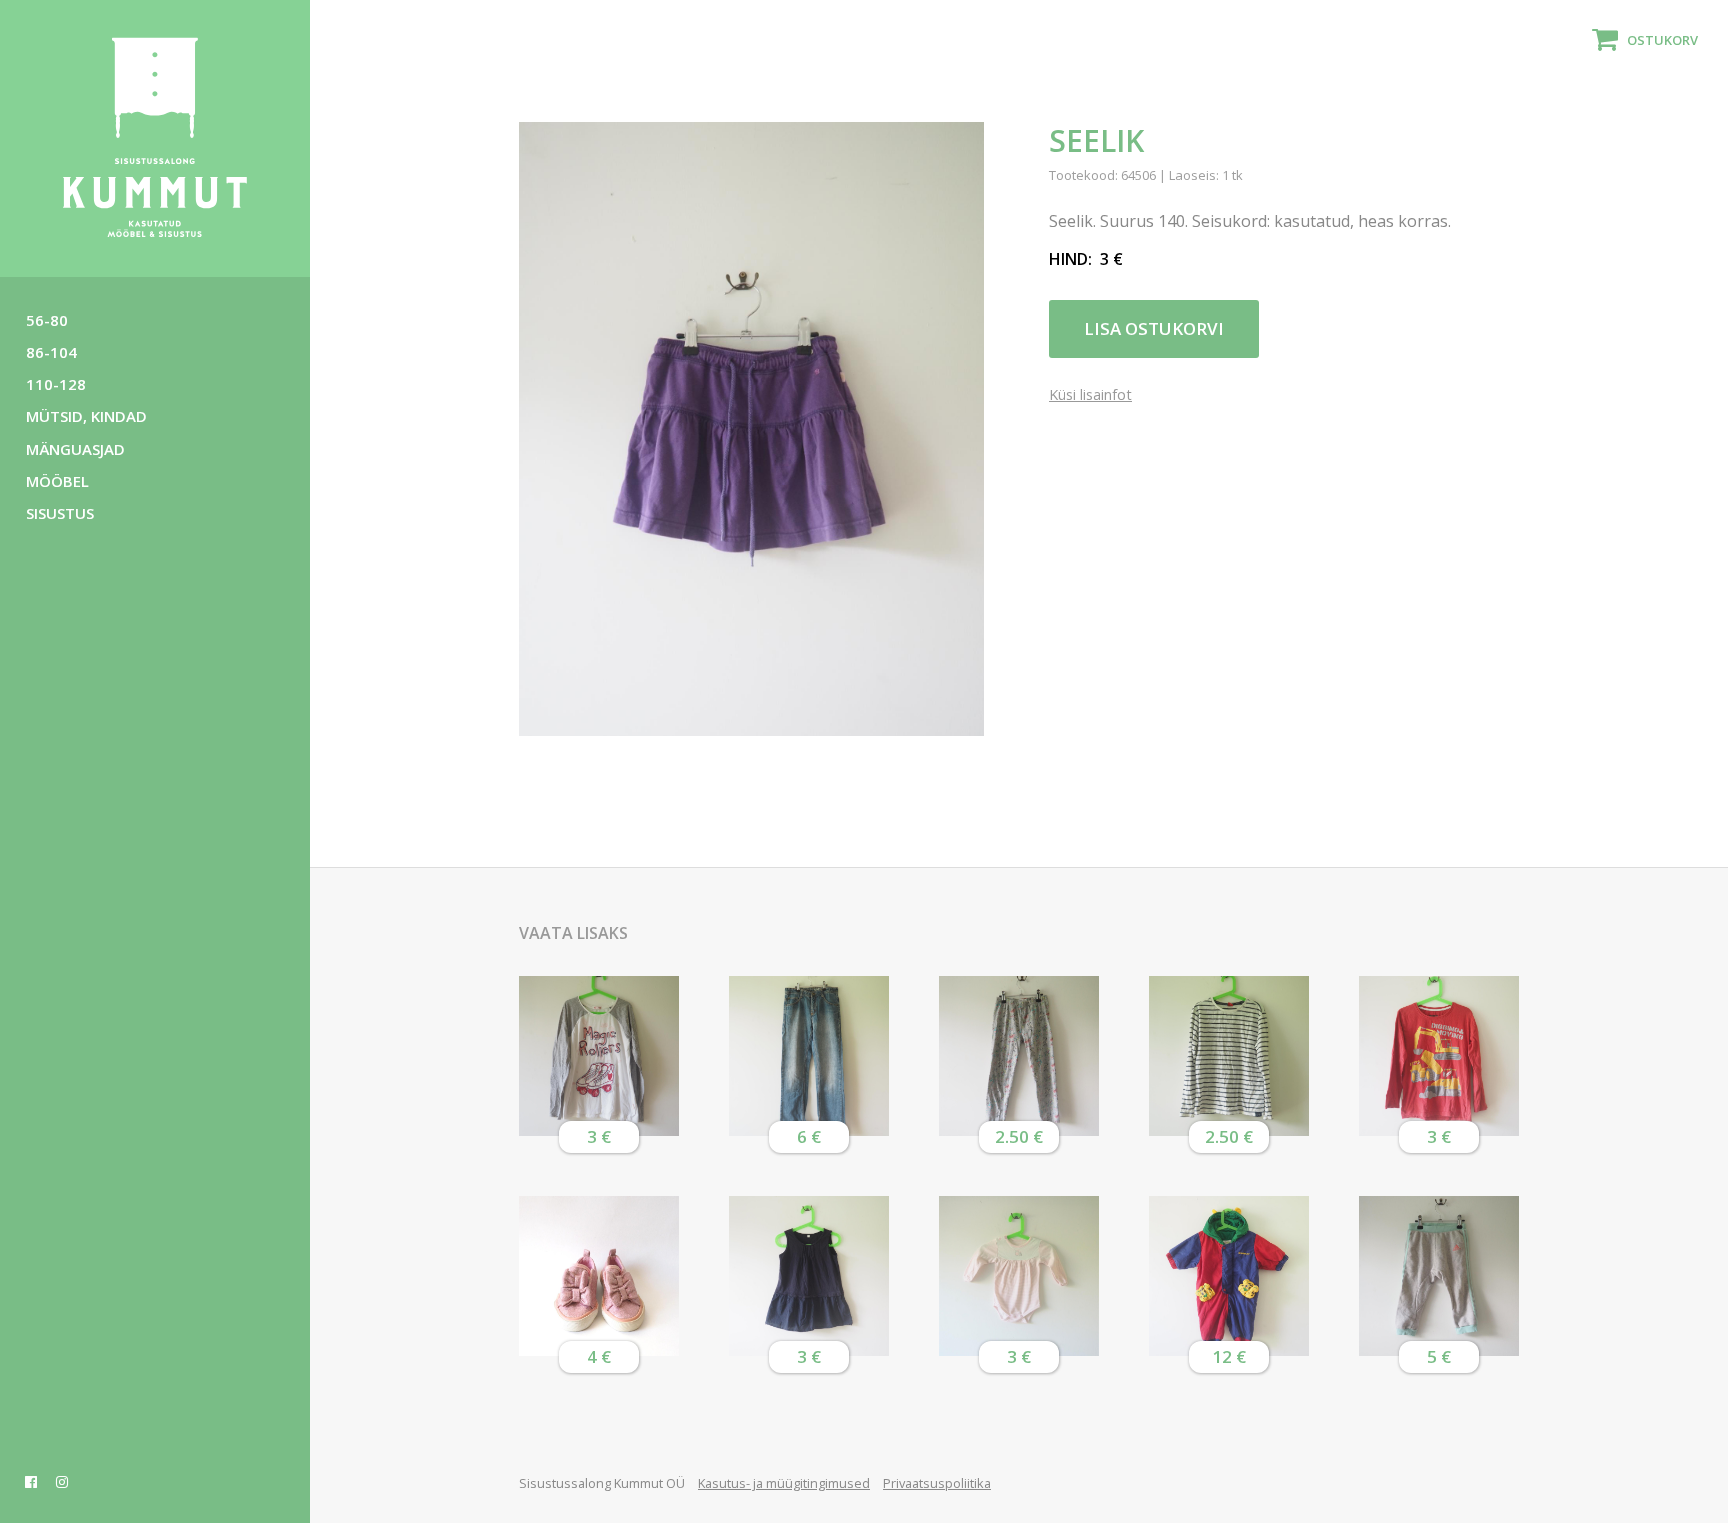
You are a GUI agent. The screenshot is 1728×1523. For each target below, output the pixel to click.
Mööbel (57, 481)
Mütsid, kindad (86, 416)
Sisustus (60, 513)
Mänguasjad (75, 449)
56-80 (47, 320)
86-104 (51, 352)
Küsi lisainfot (1090, 395)
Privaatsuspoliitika (937, 1483)
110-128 (56, 384)
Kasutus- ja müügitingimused (784, 1483)
